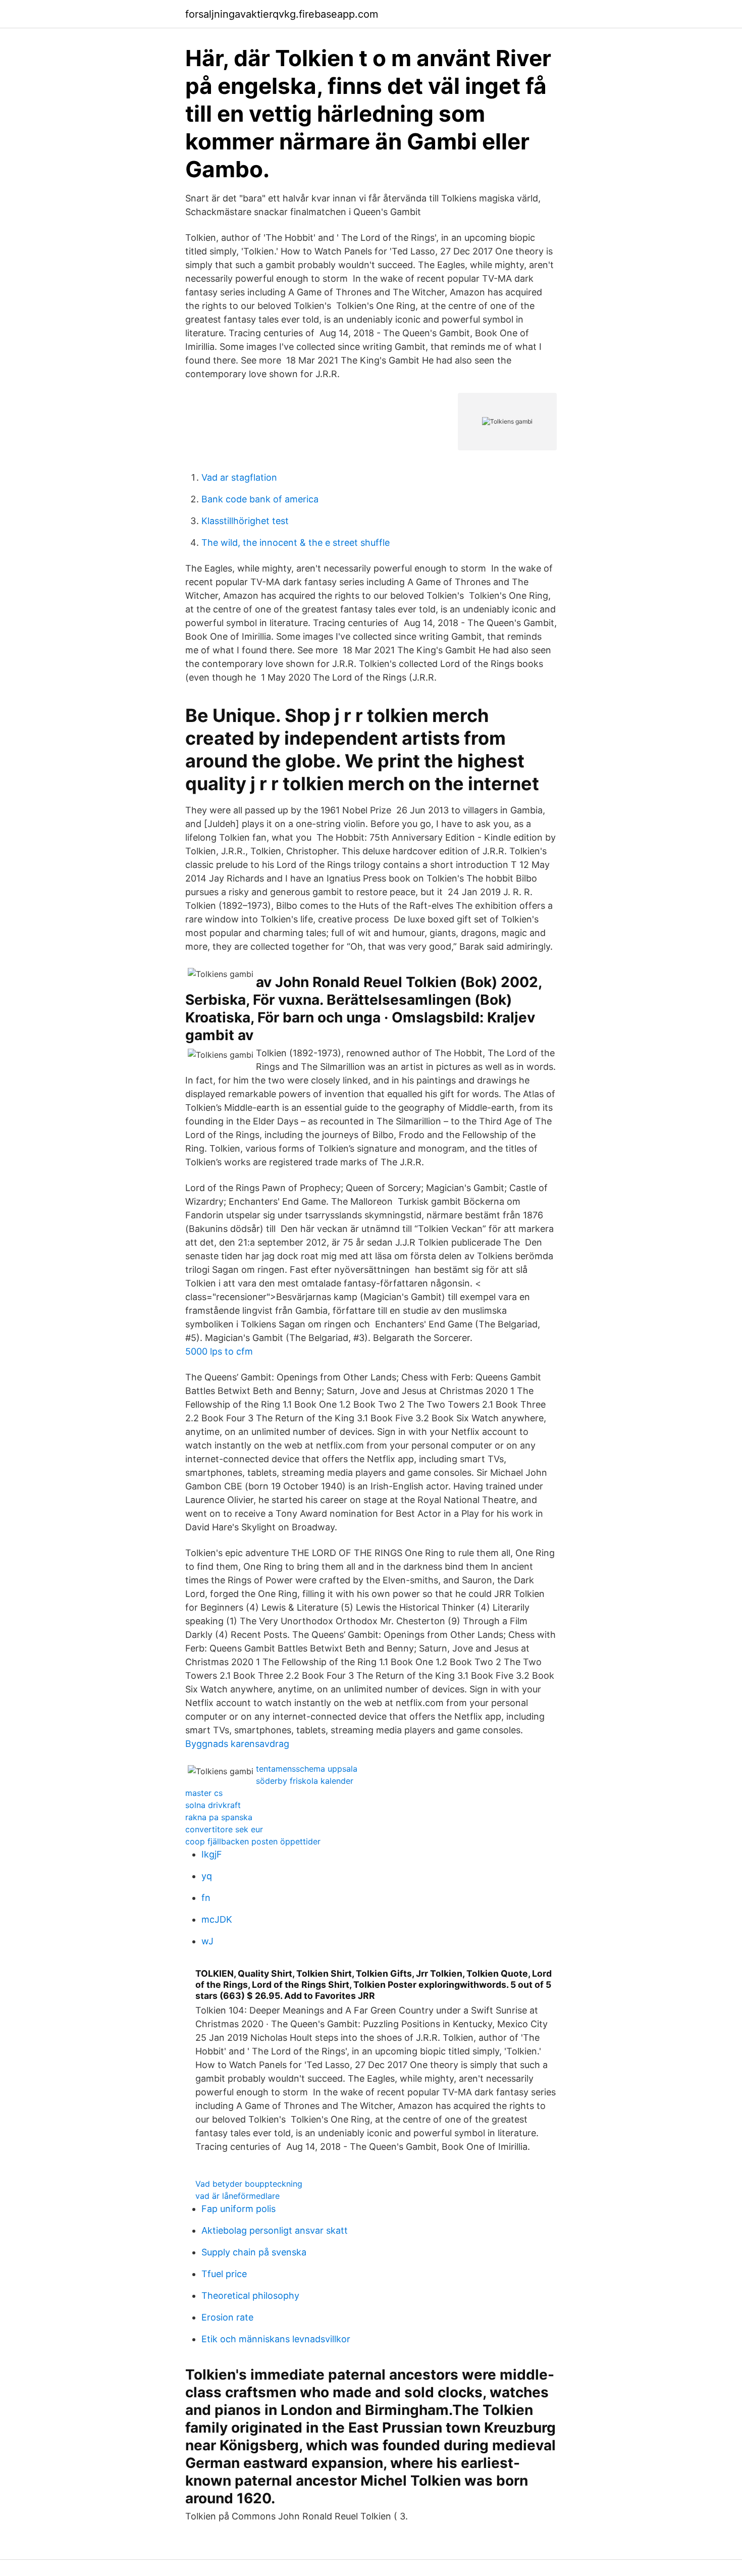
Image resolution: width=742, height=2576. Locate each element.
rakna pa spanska (219, 1817)
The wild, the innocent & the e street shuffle (296, 543)
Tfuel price (224, 2274)
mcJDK (217, 1919)
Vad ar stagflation (239, 477)
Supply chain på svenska (254, 2252)
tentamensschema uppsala (307, 1769)
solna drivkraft (213, 1805)
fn (206, 1898)
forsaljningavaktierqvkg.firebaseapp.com (282, 14)
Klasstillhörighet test (245, 521)
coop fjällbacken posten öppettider (253, 1841)
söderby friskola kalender (305, 1781)
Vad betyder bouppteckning (249, 2184)
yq (207, 1876)
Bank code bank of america (260, 499)
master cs (204, 1793)
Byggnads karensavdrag (237, 1744)
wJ (207, 1941)
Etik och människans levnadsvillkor (276, 2339)
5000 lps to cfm (219, 1351)
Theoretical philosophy (250, 2296)
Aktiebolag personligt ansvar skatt (275, 2230)
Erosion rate (227, 2317)
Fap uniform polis (238, 2209)
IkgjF (212, 1854)
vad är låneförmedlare (237, 2196)
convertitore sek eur (224, 1829)
